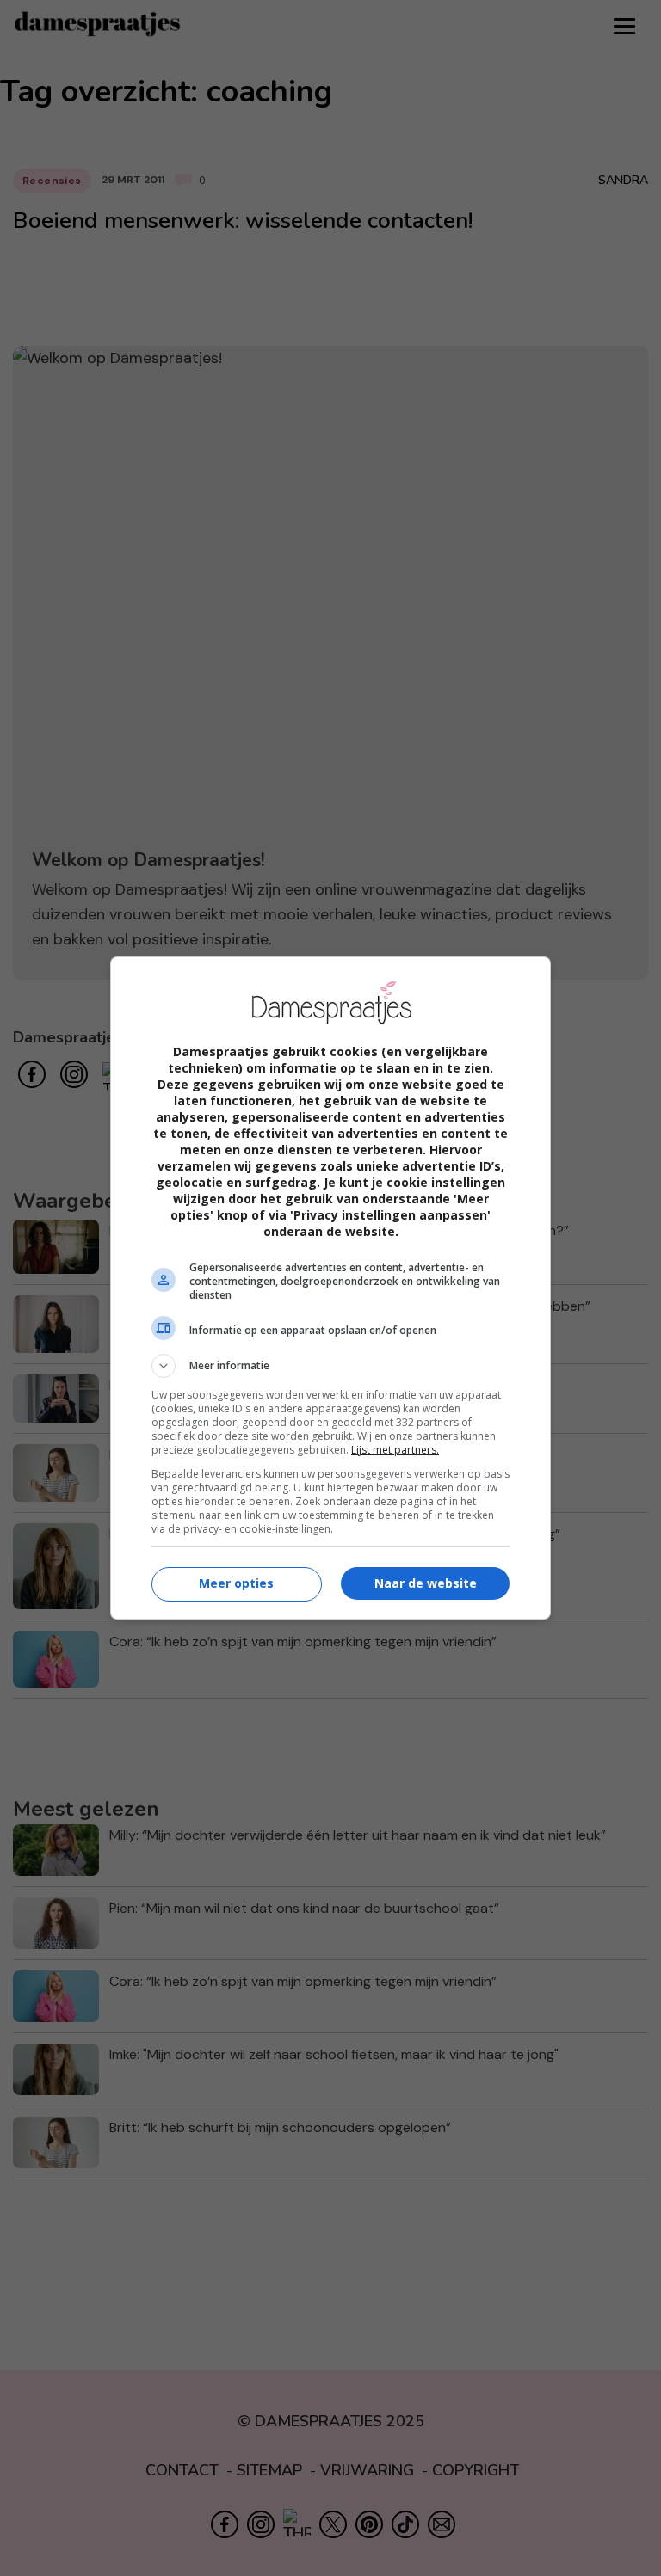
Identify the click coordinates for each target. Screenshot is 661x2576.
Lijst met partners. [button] (395, 1450)
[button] (330, 1366)
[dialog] (330, 1288)
